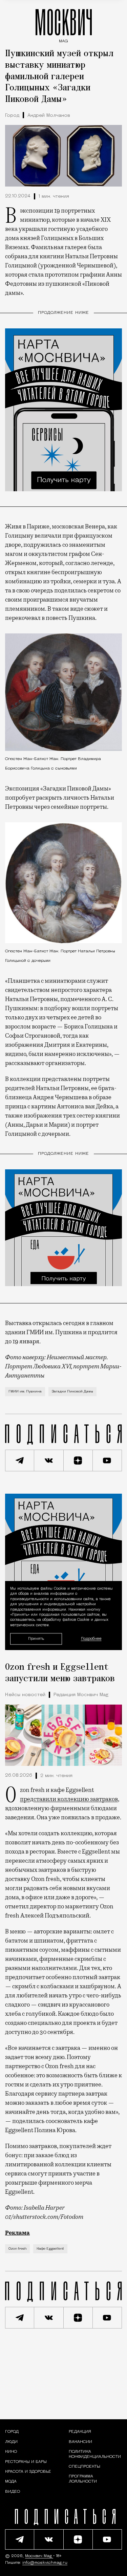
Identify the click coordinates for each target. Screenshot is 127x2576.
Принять (36, 1638)
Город (12, 116)
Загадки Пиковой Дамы (72, 1392)
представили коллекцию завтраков (69, 1799)
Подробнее (91, 1639)
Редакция (80, 2432)
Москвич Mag (39, 2556)
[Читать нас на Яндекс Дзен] (78, 1460)
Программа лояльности (83, 2479)
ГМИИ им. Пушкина (25, 1392)
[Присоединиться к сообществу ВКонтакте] (49, 1460)
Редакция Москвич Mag (81, 1695)
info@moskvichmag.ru (45, 2563)
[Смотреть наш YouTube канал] (107, 1460)
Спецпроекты (84, 2467)
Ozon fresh (17, 2249)
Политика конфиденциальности (95, 2454)
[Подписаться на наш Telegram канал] (20, 1460)
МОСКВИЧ (64, 24)
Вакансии (80, 2442)
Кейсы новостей (25, 1695)
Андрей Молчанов (49, 116)
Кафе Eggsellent (50, 2249)
